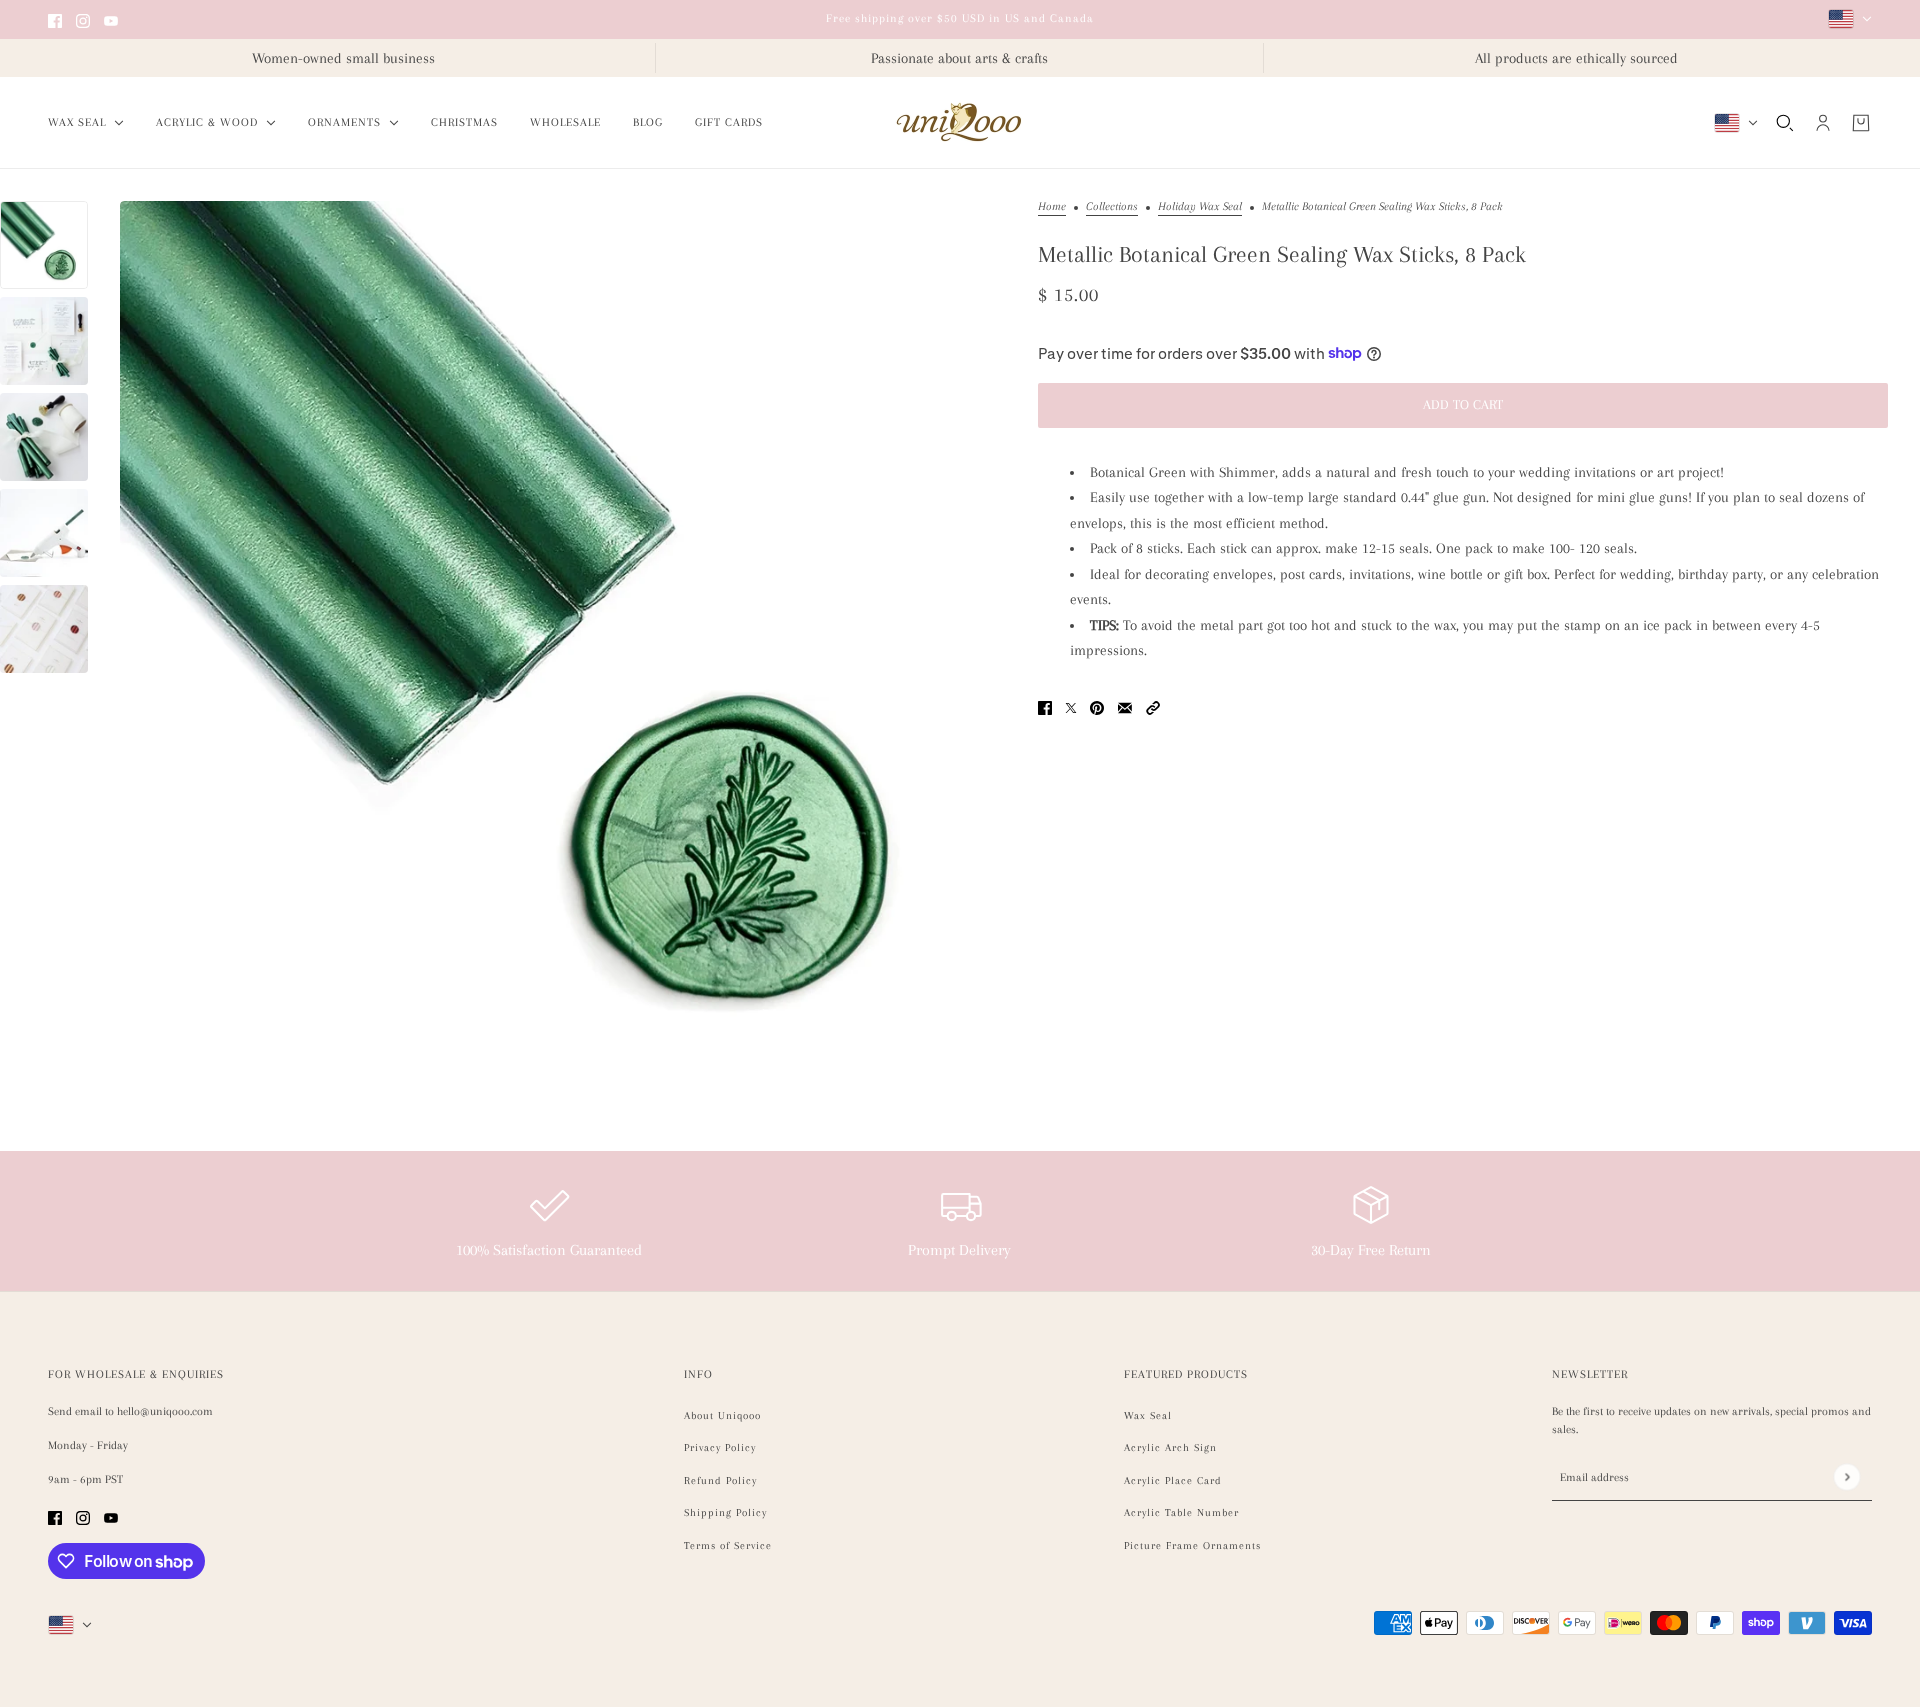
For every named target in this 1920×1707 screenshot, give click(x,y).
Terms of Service (728, 1545)
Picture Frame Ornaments (1192, 1545)
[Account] (1823, 123)
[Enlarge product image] (563, 644)
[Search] (1785, 123)
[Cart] (1861, 123)
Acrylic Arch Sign (1170, 1447)
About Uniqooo (722, 1415)
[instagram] (83, 19)
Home (1052, 207)
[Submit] (1846, 1477)
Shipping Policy (725, 1512)
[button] (1153, 706)
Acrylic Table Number (1181, 1512)
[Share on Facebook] (1045, 706)
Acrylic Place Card (1173, 1480)
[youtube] (111, 19)
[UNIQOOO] (960, 123)
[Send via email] (1125, 706)
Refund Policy (720, 1480)
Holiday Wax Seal (1200, 207)
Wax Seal (1148, 1415)
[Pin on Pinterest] (1097, 706)
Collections (1112, 207)
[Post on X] (1071, 706)
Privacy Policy (720, 1447)
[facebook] (55, 19)
